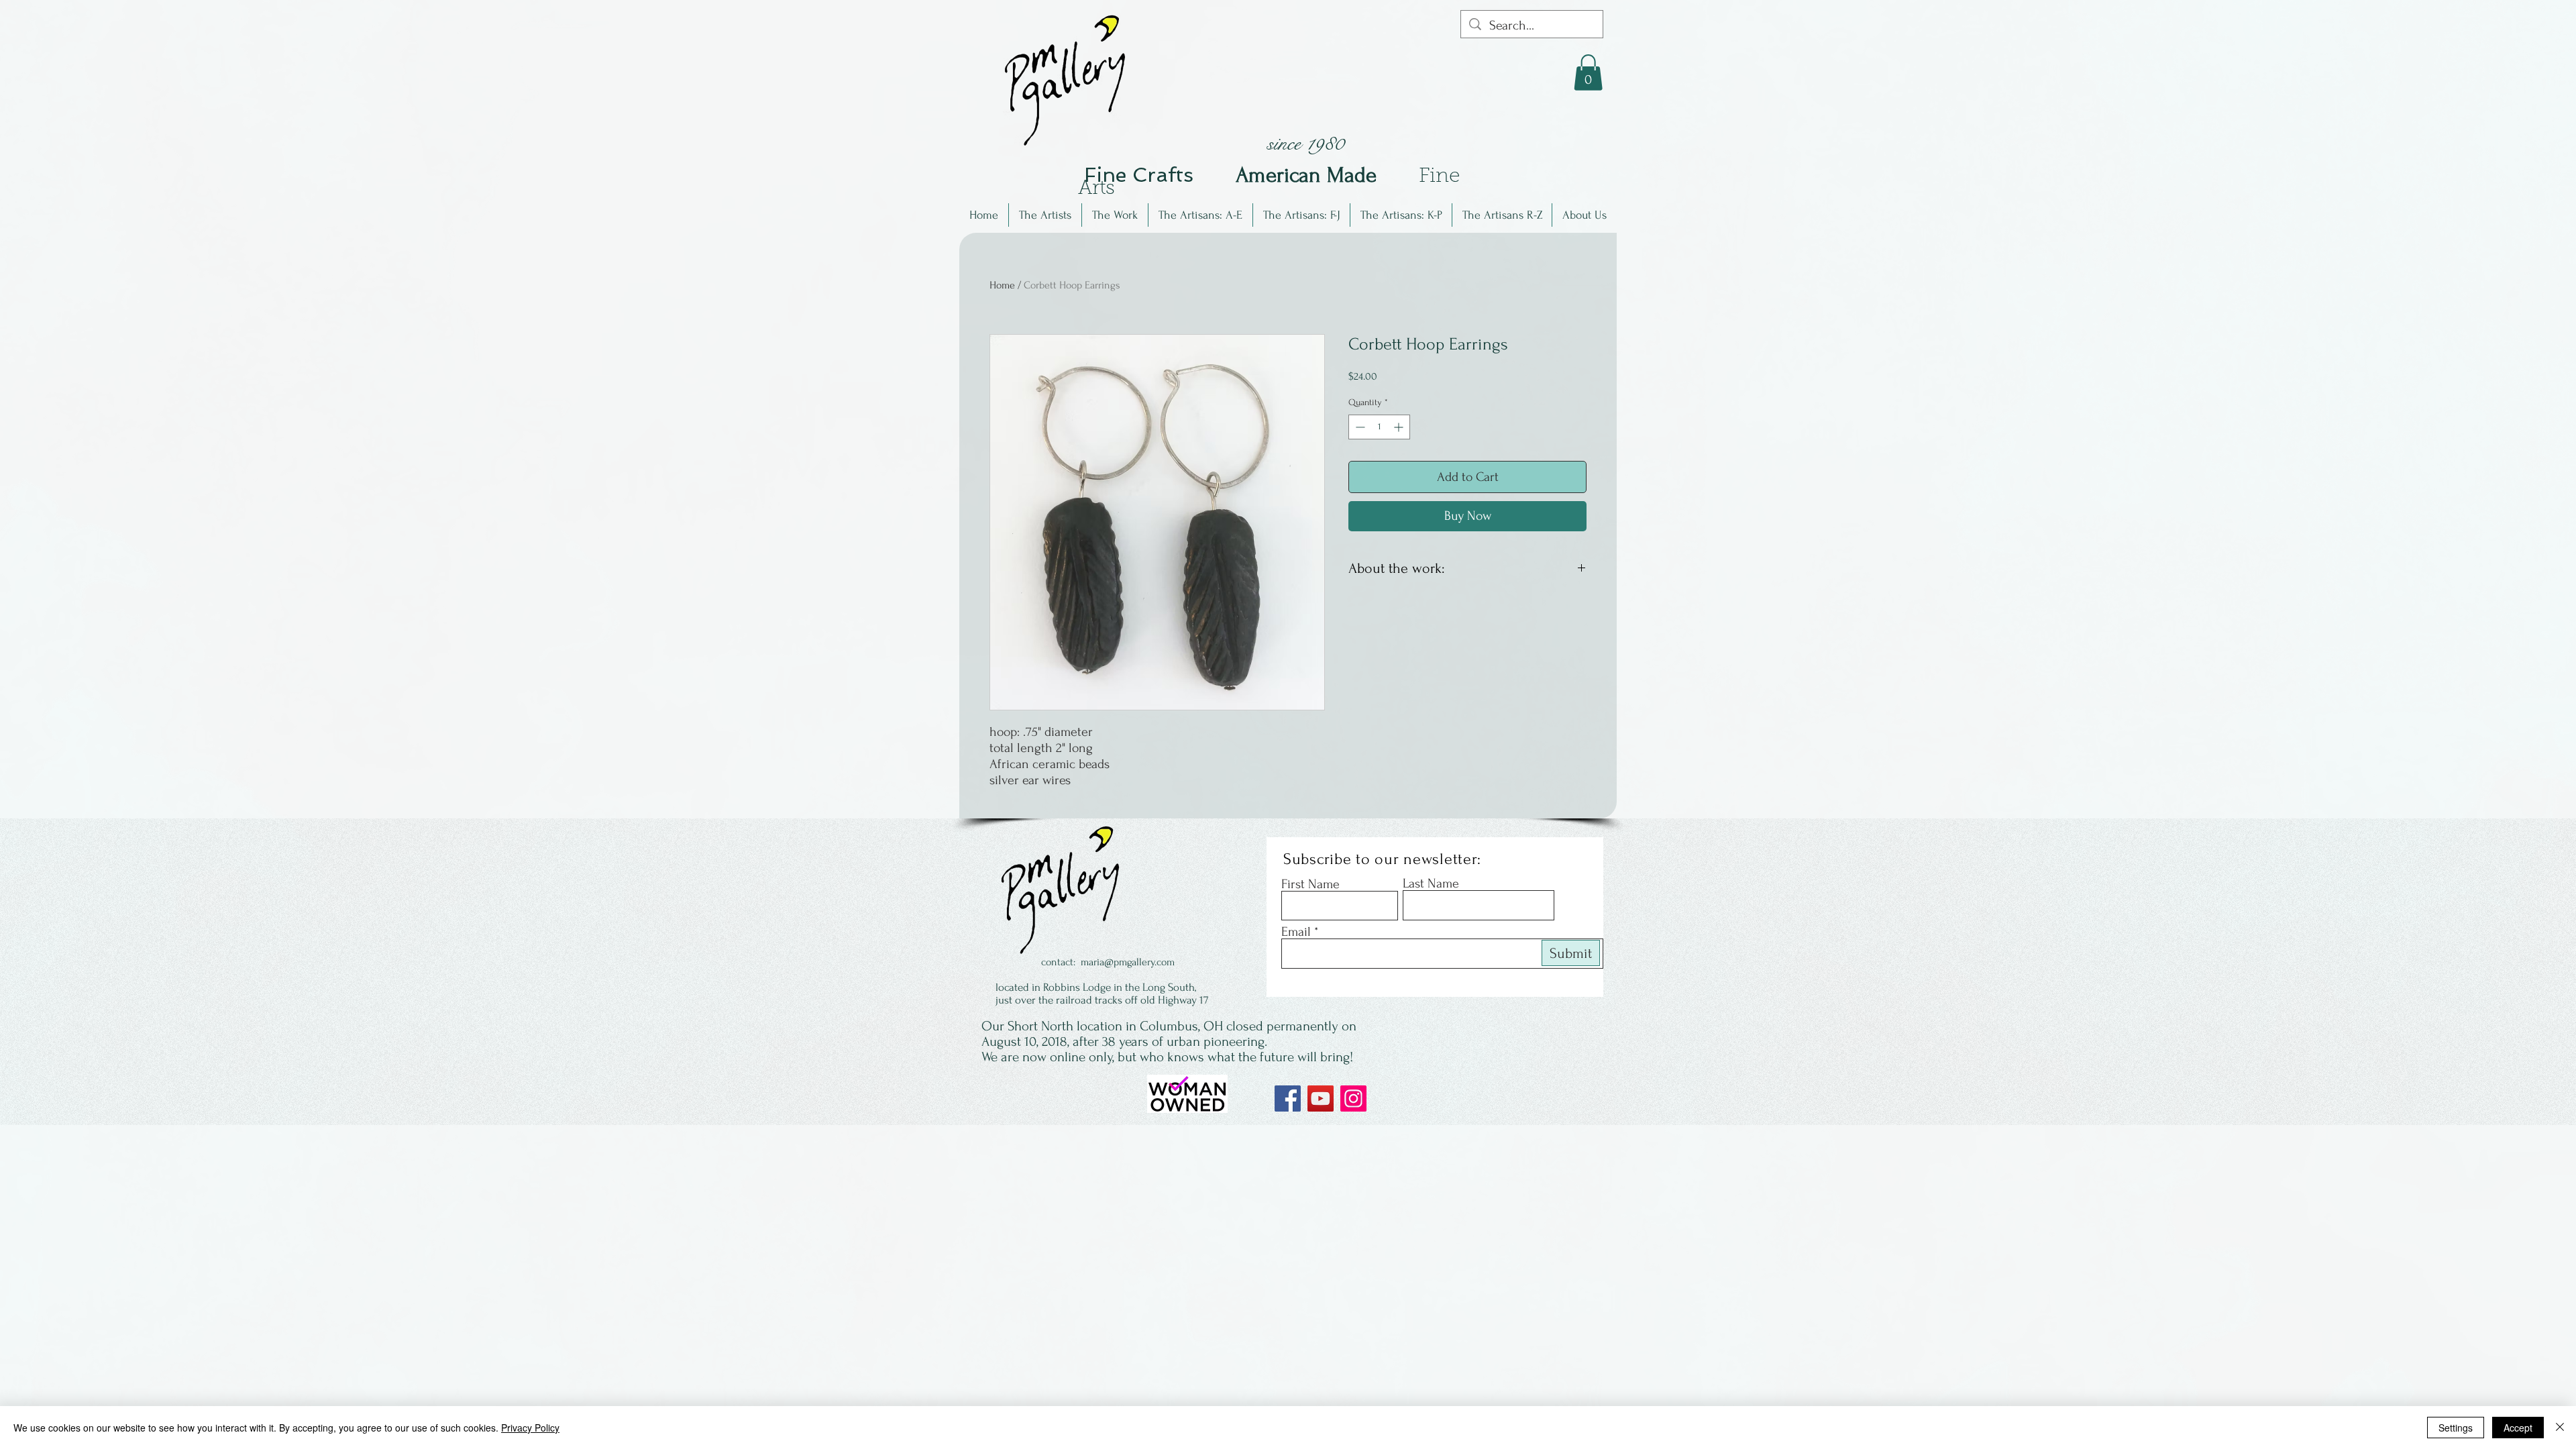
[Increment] (1400, 427)
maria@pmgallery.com (1128, 962)
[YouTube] (1321, 1098)
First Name (1310, 884)
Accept (2518, 1428)
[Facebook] (1288, 1098)
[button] (1045, 215)
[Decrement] (1359, 427)
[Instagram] (1353, 1098)
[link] (1588, 72)
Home (1002, 285)
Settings (2456, 1428)
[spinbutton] (1379, 427)
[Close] (2560, 1428)
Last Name (1431, 883)
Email (1296, 932)
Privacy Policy (530, 1428)
